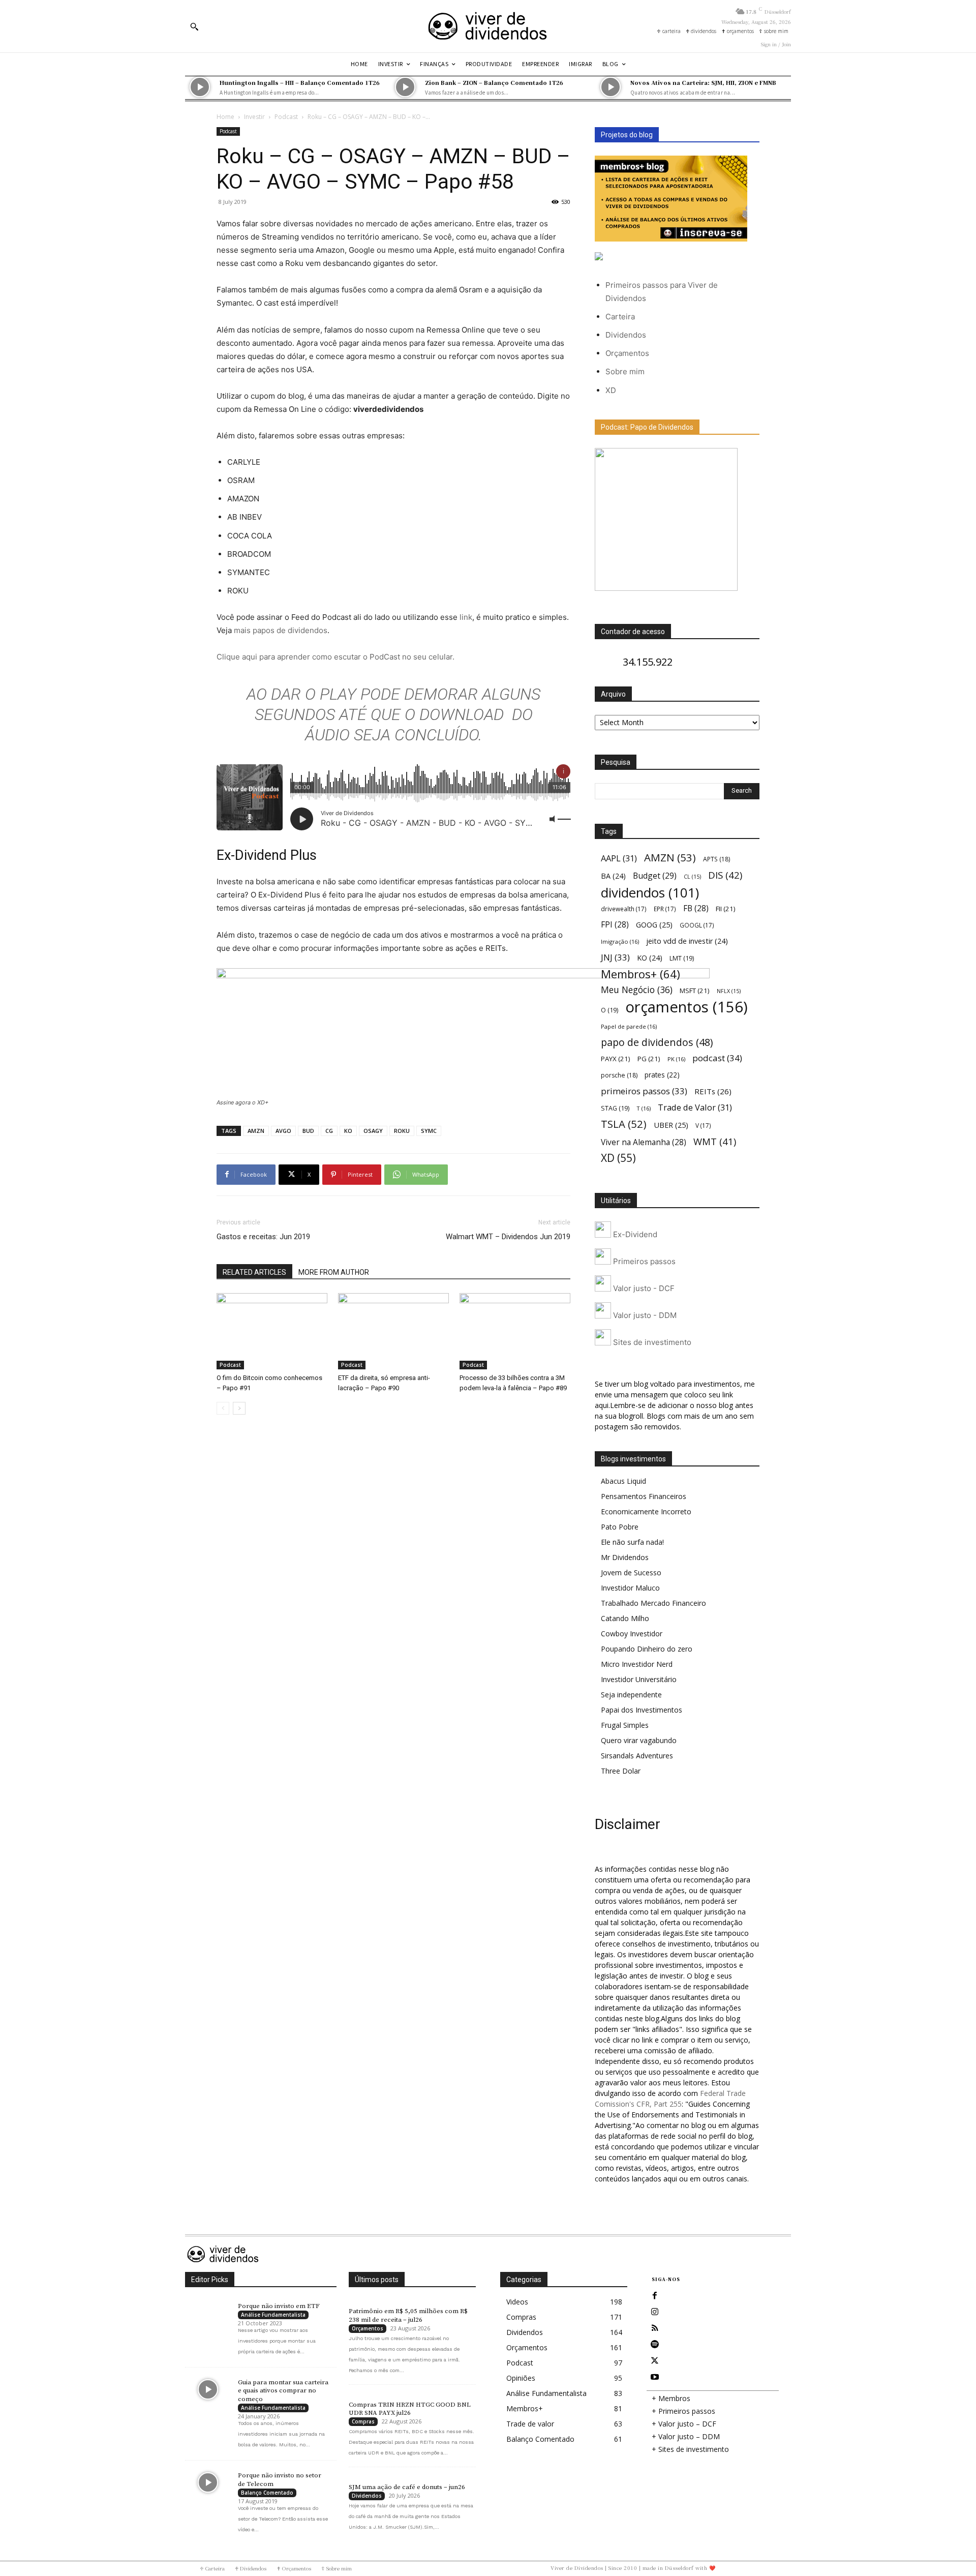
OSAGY (373, 1131)
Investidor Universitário (639, 1679)
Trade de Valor (695, 1107)
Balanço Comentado (267, 2493)
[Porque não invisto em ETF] (208, 2313)
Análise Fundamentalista (273, 2315)
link (466, 617)
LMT (682, 958)
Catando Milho (625, 1618)
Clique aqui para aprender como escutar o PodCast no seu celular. (335, 657)
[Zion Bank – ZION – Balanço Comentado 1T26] (405, 87)
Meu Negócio (637, 990)
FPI (615, 925)
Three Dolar (621, 1771)
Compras (363, 2421)
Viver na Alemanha (644, 1142)
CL (692, 877)
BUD (308, 1131)
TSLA (624, 1124)
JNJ (615, 957)
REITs (713, 1091)
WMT (715, 1141)
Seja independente (631, 1695)
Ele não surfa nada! (632, 1542)
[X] (655, 2361)
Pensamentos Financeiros (644, 1496)
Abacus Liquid (623, 1481)
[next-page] (239, 1408)
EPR (665, 909)
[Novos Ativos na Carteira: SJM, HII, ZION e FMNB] (611, 87)
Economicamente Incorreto (646, 1511)
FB (696, 908)
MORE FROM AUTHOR (334, 1272)
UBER (671, 1125)
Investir (254, 117)
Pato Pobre (620, 1527)
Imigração (620, 941)
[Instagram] (655, 2312)
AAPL (619, 858)
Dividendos (626, 335)
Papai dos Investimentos (642, 1710)
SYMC (429, 1131)
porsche (619, 1075)
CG (329, 1131)
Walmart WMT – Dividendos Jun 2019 (508, 1237)
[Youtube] (655, 2377)
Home (225, 117)
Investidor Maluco (630, 1588)
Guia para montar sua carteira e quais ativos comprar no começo (283, 2391)
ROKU (402, 1131)
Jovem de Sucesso (631, 1572)
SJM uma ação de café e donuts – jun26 (407, 2487)
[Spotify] (655, 2345)
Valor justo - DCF (643, 1288)
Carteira (620, 317)
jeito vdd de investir (687, 941)
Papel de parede (629, 1026)
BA (613, 876)
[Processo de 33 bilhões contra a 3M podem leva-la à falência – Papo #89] (515, 1331)
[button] (194, 26)
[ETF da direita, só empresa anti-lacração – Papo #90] (393, 1331)
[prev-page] (223, 1408)
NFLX (729, 991)
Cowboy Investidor (632, 1634)
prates (662, 1075)
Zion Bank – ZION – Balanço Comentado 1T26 (494, 82)
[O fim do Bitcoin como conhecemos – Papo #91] (272, 1331)
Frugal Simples (625, 1725)
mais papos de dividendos (281, 630)
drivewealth (624, 909)
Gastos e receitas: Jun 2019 (263, 1237)
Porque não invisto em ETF (279, 2306)
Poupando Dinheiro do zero (647, 1649)
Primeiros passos (643, 1261)
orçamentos (687, 1007)
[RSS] (655, 2328)
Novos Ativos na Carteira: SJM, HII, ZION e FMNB (703, 82)
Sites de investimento (651, 1342)
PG (649, 1059)
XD (611, 390)
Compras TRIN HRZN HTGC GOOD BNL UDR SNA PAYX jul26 (410, 2409)
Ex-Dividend (634, 1234)
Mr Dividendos (625, 1557)
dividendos (650, 893)
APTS (716, 859)
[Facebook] (655, 2296)
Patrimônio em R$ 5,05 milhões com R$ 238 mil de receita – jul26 (408, 2315)
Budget (655, 876)
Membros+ (640, 974)
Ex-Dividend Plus (267, 855)
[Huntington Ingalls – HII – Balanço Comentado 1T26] (200, 87)
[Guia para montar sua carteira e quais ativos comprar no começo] (208, 2389)
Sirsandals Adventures (637, 1756)
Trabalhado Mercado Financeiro (653, 1603)
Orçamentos (627, 353)
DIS (725, 875)
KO (348, 1131)
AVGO (283, 1131)
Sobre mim (625, 371)
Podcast (286, 117)
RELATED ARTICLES (254, 1272)
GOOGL (697, 925)
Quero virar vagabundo (639, 1740)
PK (676, 1059)
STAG (615, 1108)
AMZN (256, 1131)
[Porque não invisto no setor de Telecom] (208, 2482)
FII (726, 909)
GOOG (654, 924)
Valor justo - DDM (644, 1315)
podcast (717, 1058)
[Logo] (488, 26)
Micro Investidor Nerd (637, 1664)
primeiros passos (644, 1091)
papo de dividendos (657, 1042)
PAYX (616, 1059)
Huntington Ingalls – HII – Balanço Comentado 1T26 (300, 82)
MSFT (695, 991)
